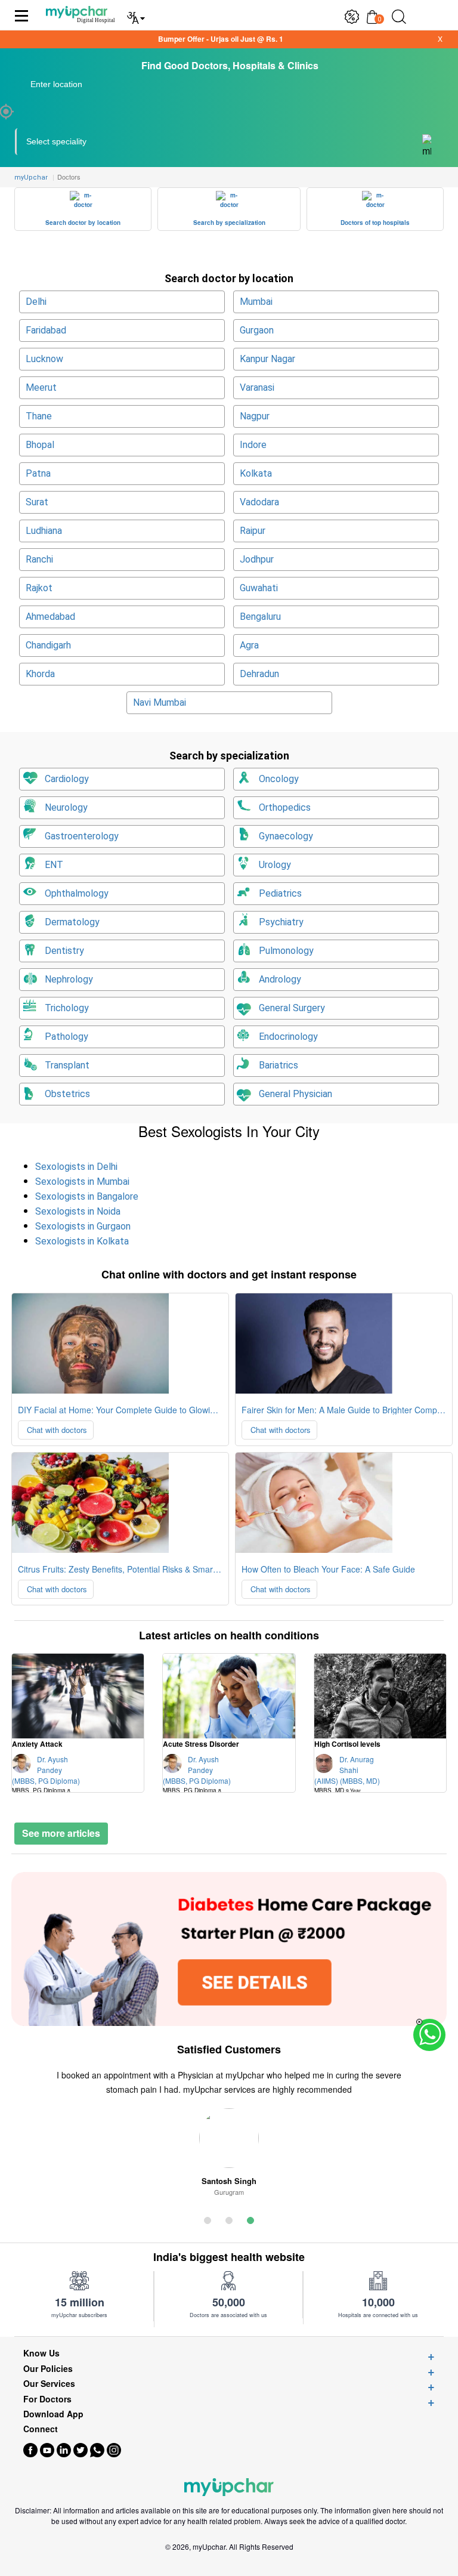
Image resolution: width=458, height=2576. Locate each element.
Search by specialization (229, 223)
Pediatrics (280, 893)
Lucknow (44, 359)
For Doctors (47, 2399)
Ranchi (39, 559)
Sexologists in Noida (78, 1211)
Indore (253, 445)
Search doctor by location (83, 223)
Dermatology (72, 922)
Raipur (253, 531)
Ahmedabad (50, 617)
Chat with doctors (56, 1430)
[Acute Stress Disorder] (229, 1696)
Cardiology (67, 779)
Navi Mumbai (160, 702)
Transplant (67, 1065)
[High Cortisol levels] (380, 1696)
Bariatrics (278, 1065)
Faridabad (46, 330)
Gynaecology (286, 836)
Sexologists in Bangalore (87, 1196)
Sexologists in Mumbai (82, 1182)
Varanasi (257, 387)
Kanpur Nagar (267, 359)
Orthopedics (285, 807)
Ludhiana (44, 531)
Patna (38, 473)
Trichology (67, 1008)
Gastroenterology (82, 836)
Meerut (41, 387)
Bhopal (40, 445)
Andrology (280, 979)
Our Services (49, 2384)
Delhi (36, 302)
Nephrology (69, 979)
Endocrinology (288, 1037)
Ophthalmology (77, 893)
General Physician (295, 1094)
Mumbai (256, 302)
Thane (39, 416)
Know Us (41, 2353)
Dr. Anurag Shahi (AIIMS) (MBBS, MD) (347, 1778)
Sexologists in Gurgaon (83, 1226)
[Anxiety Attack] (78, 1696)
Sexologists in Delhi (76, 1167)
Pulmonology (286, 951)
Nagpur (255, 416)
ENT (54, 865)
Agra (249, 645)
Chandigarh (48, 645)
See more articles (61, 1833)
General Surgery (292, 1008)
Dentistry (64, 951)
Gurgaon (257, 330)
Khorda (40, 674)
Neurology (66, 807)
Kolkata (256, 473)
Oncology (279, 779)
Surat (37, 502)
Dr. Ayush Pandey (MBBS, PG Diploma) (46, 1778)
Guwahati (259, 588)
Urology (275, 865)
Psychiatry (281, 922)
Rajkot (39, 588)
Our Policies (48, 2369)
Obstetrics (67, 1094)
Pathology (66, 1037)
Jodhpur (257, 559)
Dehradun (259, 674)
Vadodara (259, 502)
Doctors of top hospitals (375, 223)
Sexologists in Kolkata (82, 1241)
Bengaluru (260, 617)
